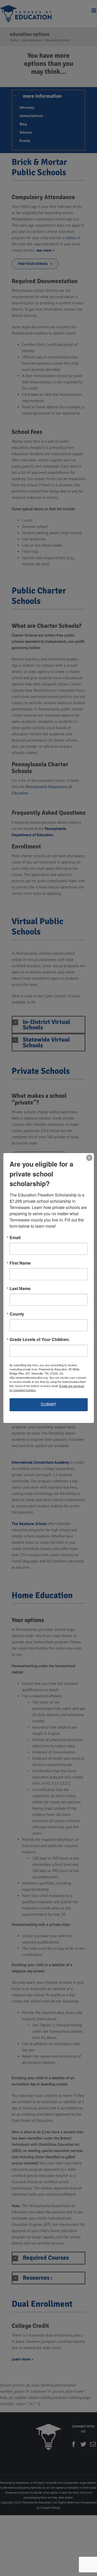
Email (15, 1238)
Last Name (20, 1289)
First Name (20, 1263)
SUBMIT (48, 1405)
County (17, 1314)
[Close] (89, 1158)
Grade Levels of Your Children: (40, 1339)
